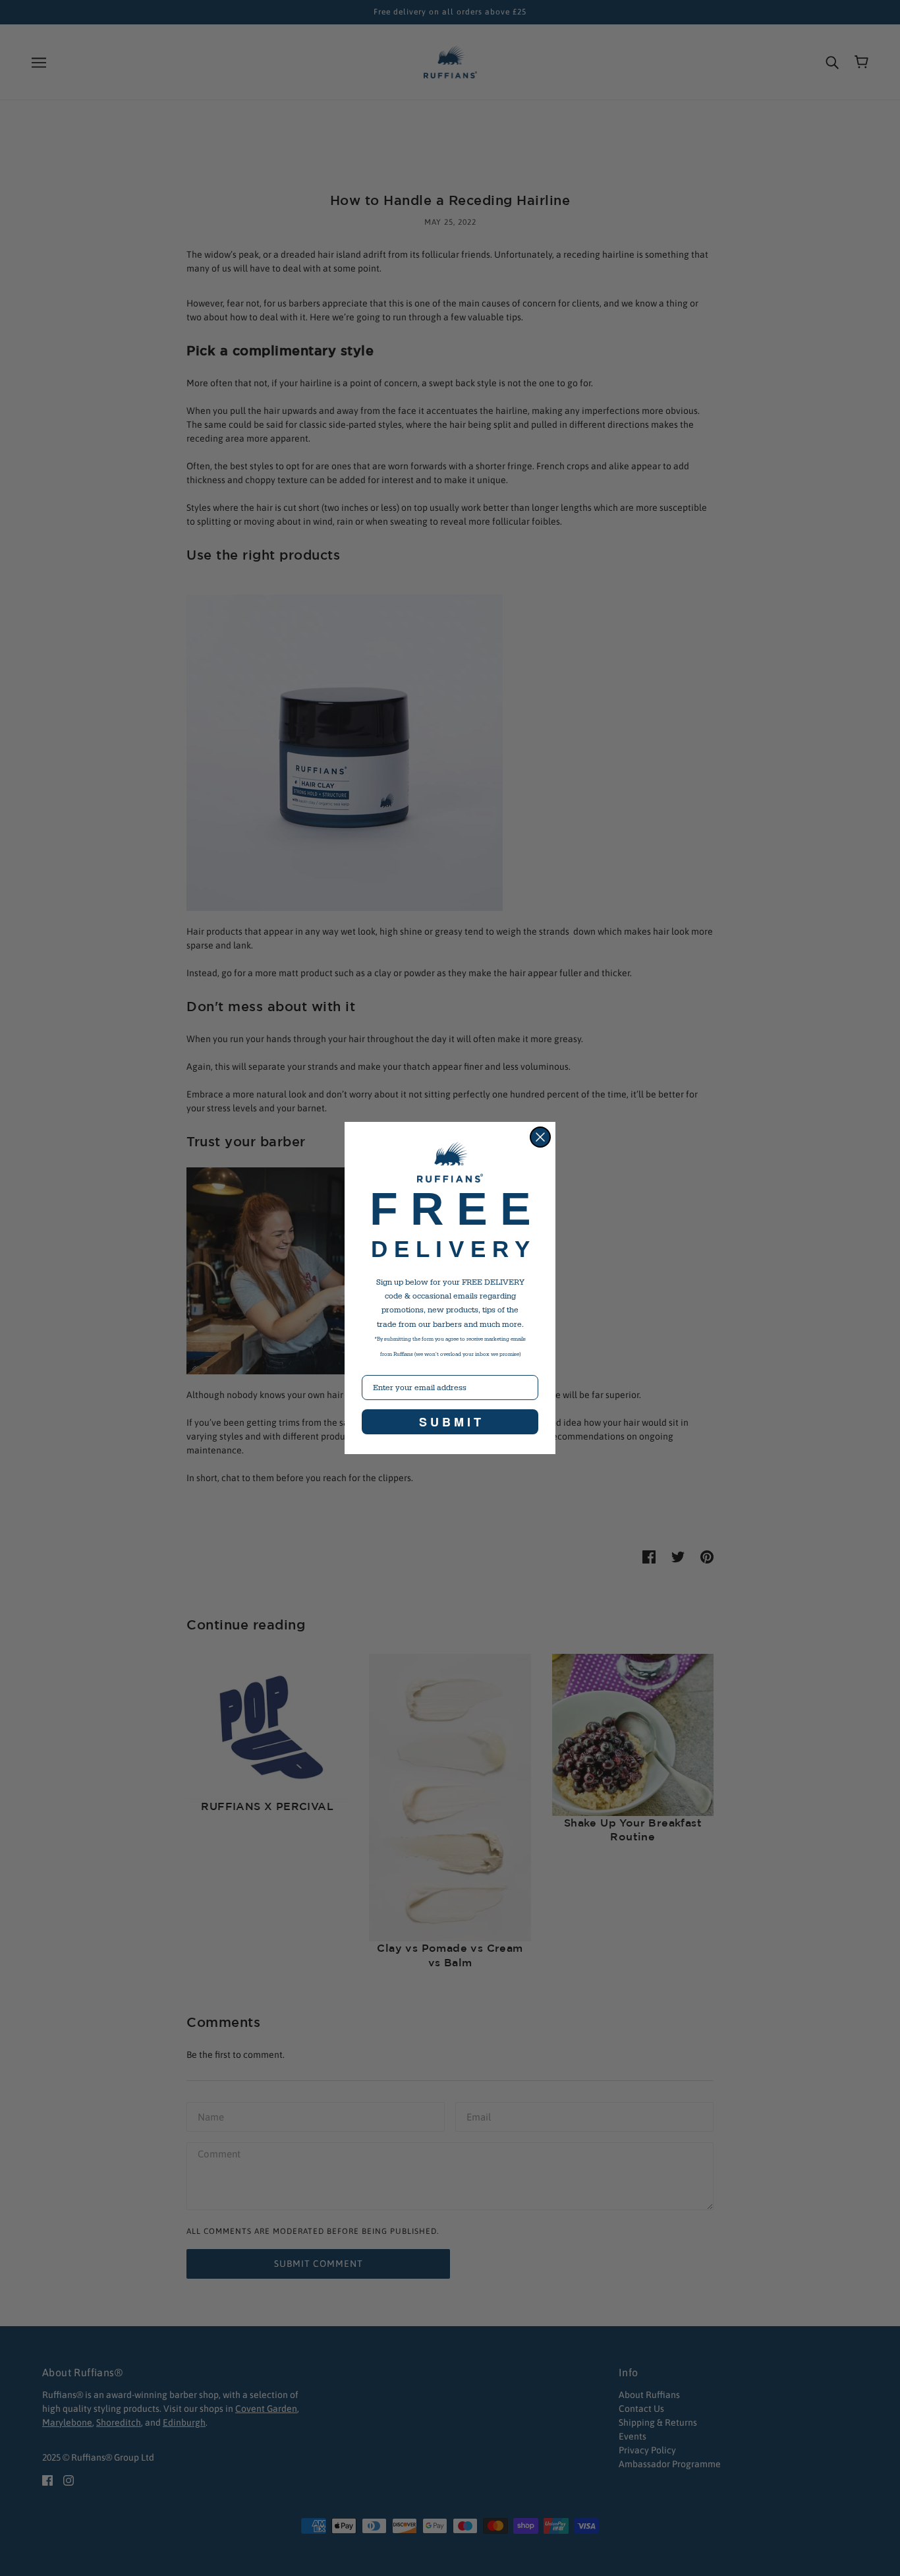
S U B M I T (450, 1422)
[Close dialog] (540, 1137)
